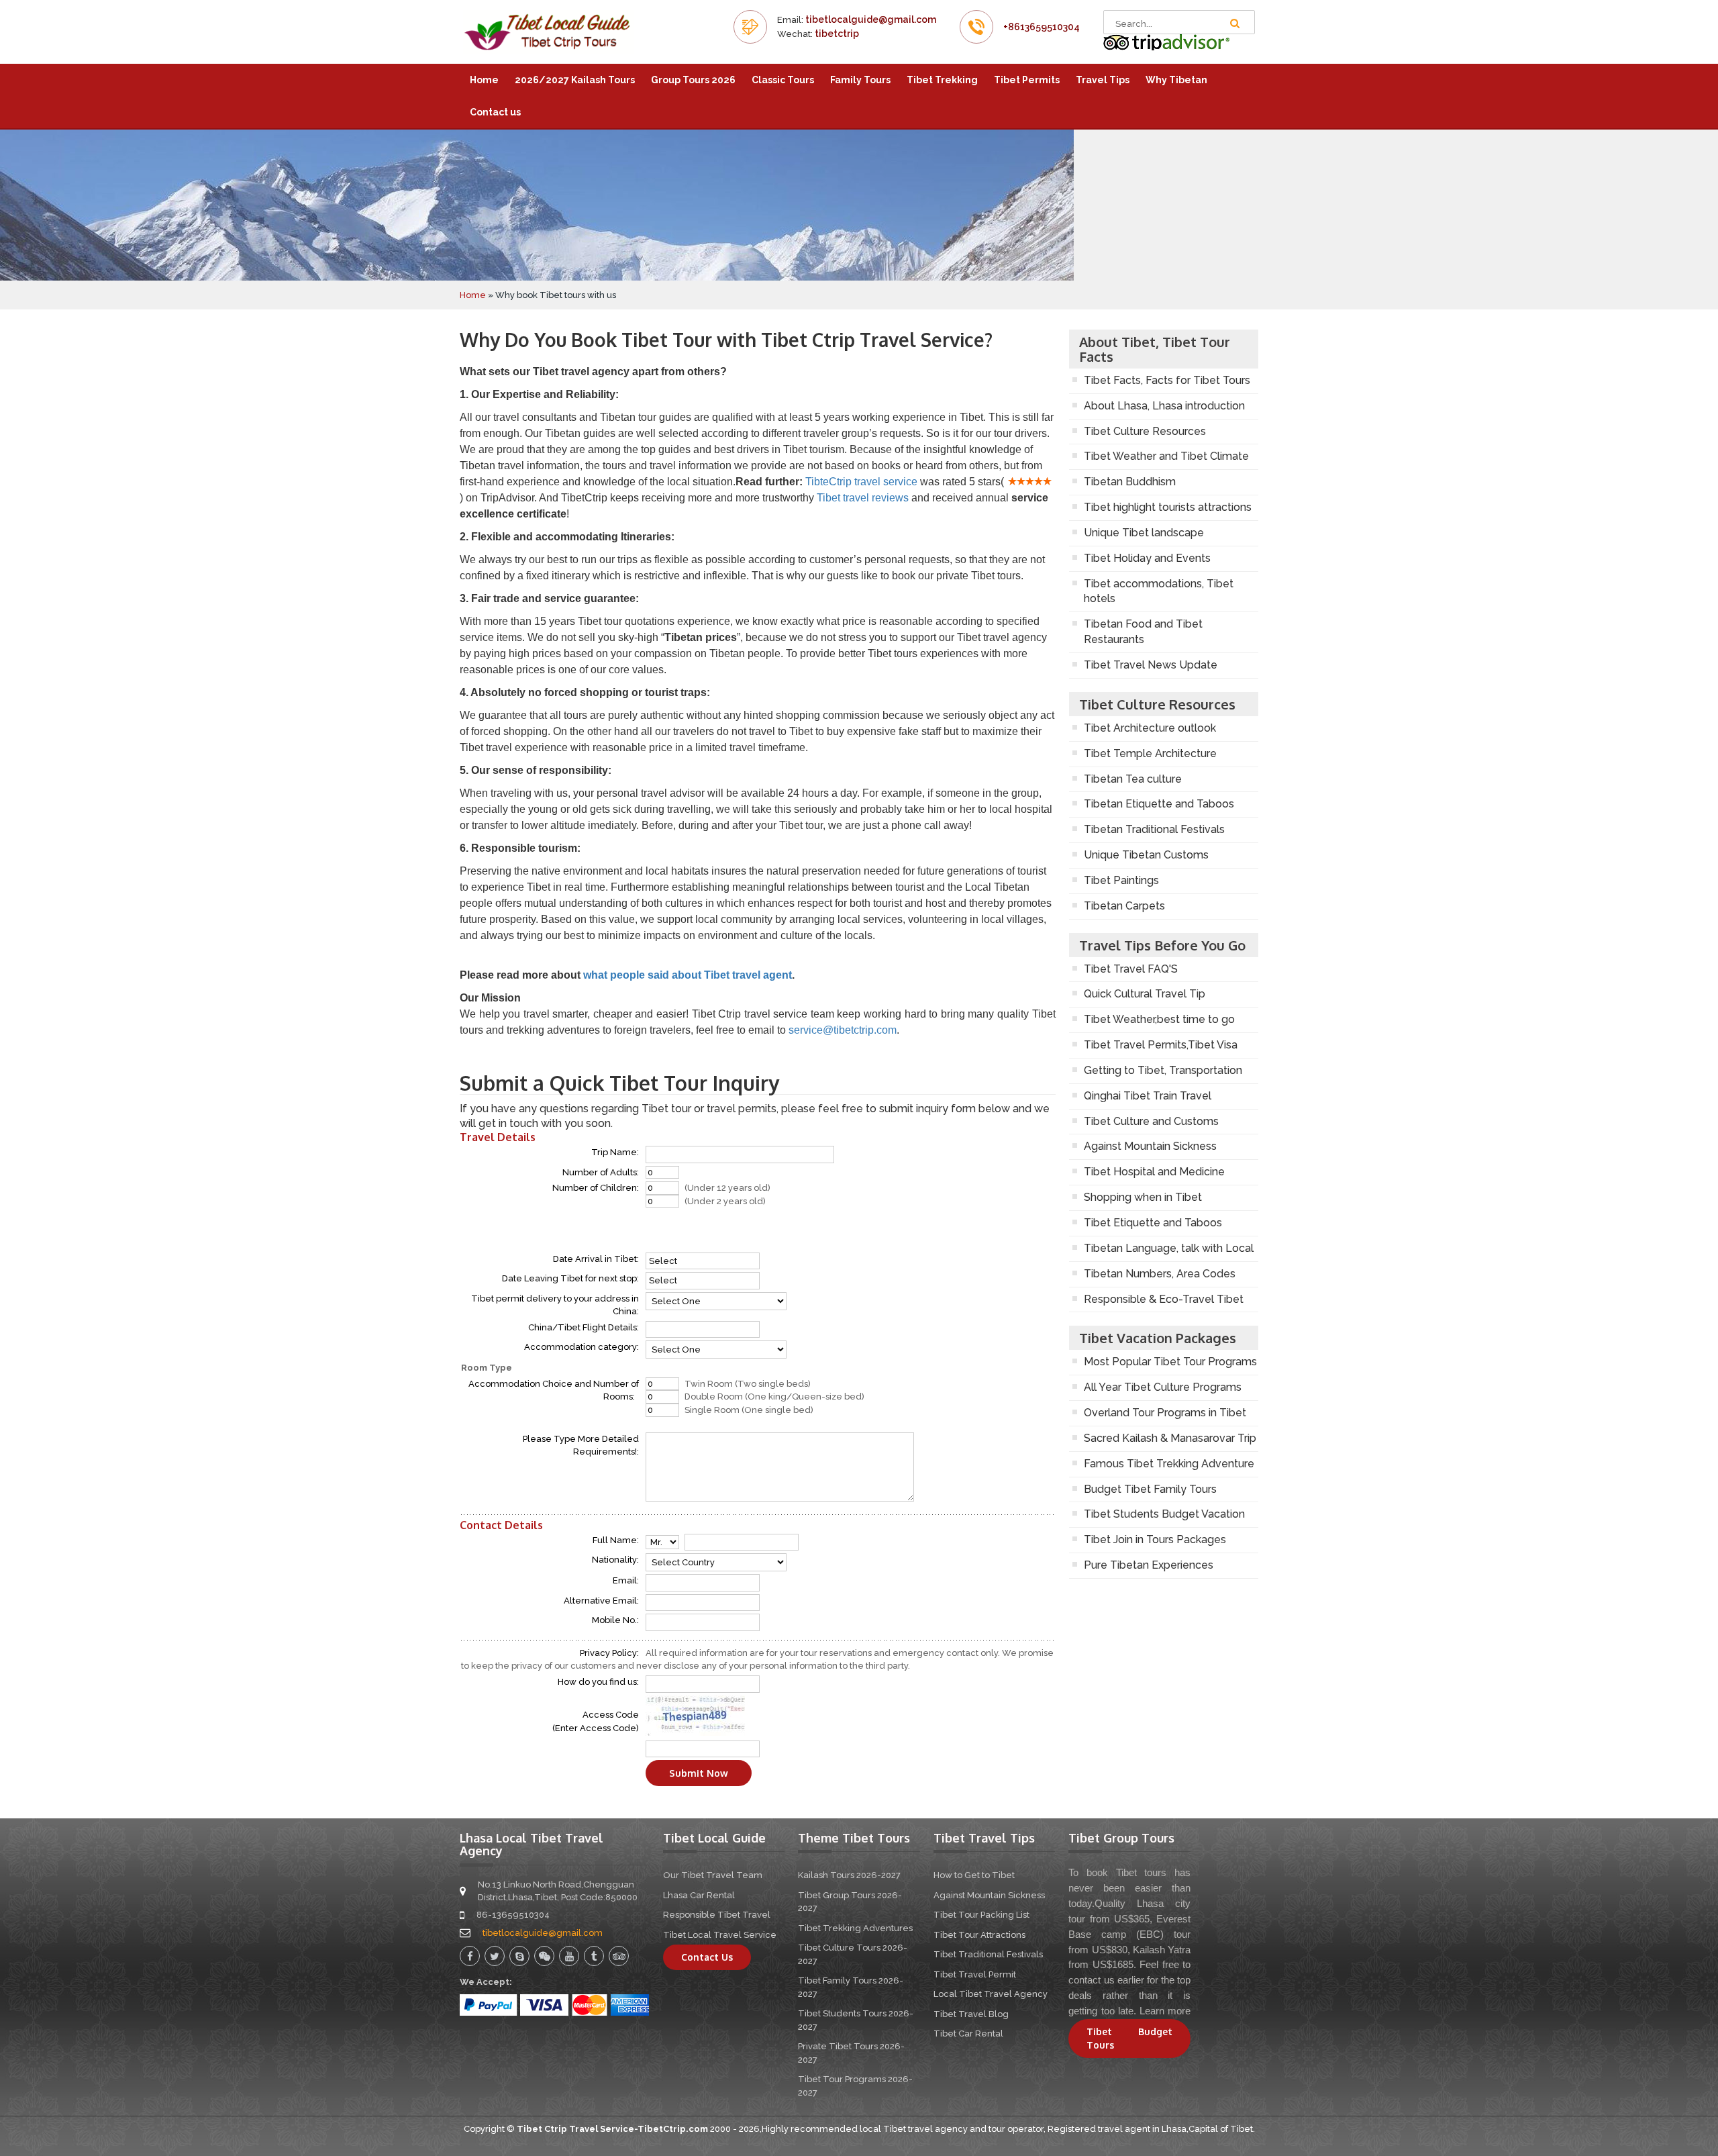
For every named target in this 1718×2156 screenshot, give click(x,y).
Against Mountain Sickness (1150, 1146)
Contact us (495, 112)
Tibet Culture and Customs (1151, 1121)
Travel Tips (1103, 80)
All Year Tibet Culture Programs (1163, 1387)
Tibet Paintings (1121, 880)
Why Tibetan (1176, 80)
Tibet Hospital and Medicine (1154, 1172)
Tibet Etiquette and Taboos (1153, 1223)
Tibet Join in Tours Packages (1155, 1539)
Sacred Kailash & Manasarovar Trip (1170, 1438)
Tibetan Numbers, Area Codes (1160, 1274)
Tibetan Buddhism (1130, 482)
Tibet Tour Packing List (981, 1915)
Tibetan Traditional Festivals (1154, 829)
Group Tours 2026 (693, 80)
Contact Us (707, 1957)
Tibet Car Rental (968, 2033)
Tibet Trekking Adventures (855, 1928)
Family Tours (860, 80)
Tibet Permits (1027, 80)
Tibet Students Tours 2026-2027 (856, 2020)
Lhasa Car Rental (699, 1895)
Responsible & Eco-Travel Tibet (1164, 1299)
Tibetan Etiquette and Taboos (1159, 804)
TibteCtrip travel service (861, 482)
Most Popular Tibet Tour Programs (1170, 1362)
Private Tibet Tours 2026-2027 (851, 2053)
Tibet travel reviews (863, 498)
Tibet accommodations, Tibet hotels (1159, 591)
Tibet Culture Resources (1145, 431)
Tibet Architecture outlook (1150, 728)
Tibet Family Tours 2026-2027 (851, 1987)
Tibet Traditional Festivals (988, 1954)
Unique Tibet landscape (1144, 533)
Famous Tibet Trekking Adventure (1169, 1464)
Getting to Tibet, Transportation (1163, 1070)
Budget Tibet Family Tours (1150, 1489)
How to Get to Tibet (974, 1875)
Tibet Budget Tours (1129, 2038)
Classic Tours (783, 80)
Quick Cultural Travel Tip (1145, 994)
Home (484, 80)
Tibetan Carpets (1124, 906)
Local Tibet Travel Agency (991, 1994)
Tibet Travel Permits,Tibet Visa (1161, 1045)
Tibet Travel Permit (975, 1974)
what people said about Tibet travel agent (688, 975)
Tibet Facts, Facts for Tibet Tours (1167, 380)
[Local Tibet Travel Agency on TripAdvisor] (1167, 42)
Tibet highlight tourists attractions (1168, 507)
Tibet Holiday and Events (1147, 558)
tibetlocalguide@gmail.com (871, 19)
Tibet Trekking (942, 80)
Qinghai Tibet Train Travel (1148, 1096)
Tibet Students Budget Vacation (1164, 1514)
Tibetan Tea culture (1133, 779)
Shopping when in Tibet (1143, 1197)
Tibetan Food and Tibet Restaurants (1143, 632)
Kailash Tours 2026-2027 (849, 1875)
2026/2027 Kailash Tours (575, 80)
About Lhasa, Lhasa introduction (1164, 406)
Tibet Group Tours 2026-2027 (850, 1902)
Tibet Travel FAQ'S (1131, 969)
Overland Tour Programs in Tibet (1165, 1413)
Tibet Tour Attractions (979, 1935)
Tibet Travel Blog (971, 2014)
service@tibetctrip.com (843, 1030)
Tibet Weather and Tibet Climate (1166, 456)
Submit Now (699, 1773)
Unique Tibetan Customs (1146, 855)
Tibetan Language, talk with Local (1169, 1248)
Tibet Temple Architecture (1150, 753)
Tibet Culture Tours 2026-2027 (853, 1954)
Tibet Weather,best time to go (1159, 1019)
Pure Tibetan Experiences (1149, 1565)
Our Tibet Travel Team (713, 1875)
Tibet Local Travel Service (720, 1935)
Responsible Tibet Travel (717, 1915)
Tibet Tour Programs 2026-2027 (855, 2086)
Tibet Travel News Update (1151, 665)
